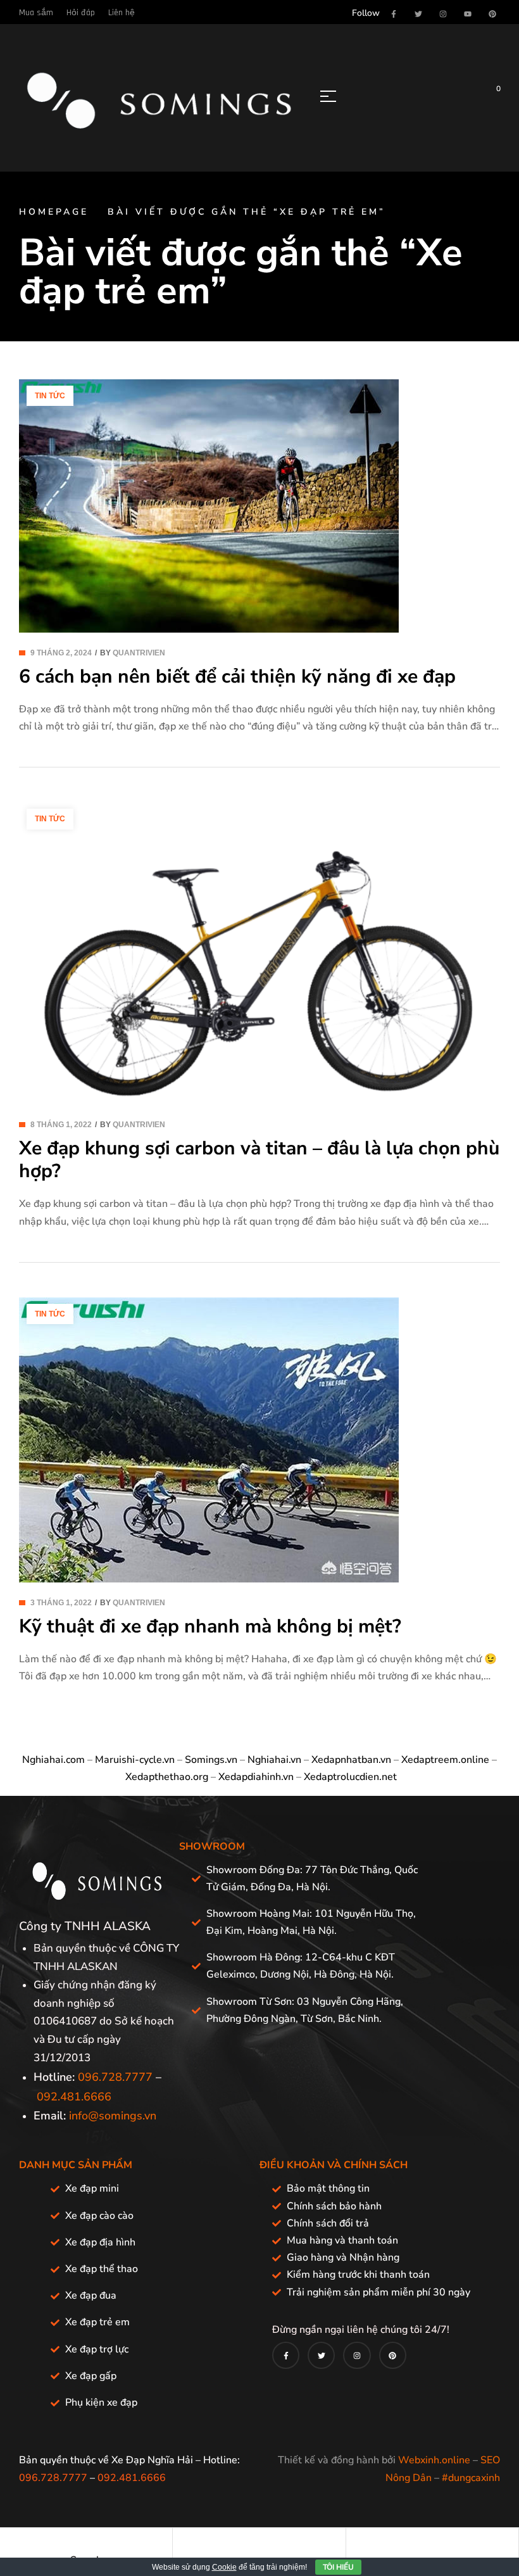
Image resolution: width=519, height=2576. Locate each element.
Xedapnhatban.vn (351, 1760)
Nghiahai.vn (274, 1760)
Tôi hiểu (338, 2567)
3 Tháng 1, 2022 (61, 1603)
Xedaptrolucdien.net (350, 1777)
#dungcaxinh (471, 2478)
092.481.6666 (74, 2097)
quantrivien (139, 653)
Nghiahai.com (53, 1760)
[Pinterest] (492, 14)
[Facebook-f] (394, 14)
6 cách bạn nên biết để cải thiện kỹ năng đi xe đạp (237, 677)
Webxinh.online (434, 2460)
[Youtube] (468, 14)
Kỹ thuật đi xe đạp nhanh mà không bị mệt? (210, 1626)
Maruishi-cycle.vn (135, 1760)
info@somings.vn (113, 2116)
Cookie (224, 2567)
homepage (54, 212)
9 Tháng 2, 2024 (61, 653)
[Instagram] (443, 14)
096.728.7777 (115, 2077)
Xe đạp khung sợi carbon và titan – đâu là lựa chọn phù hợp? (259, 1160)
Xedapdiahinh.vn (256, 1777)
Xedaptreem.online (445, 1760)
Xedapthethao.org (167, 1777)
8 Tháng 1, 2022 (61, 1125)
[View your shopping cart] (489, 96)
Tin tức (50, 396)
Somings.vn (211, 1760)
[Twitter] (418, 14)
